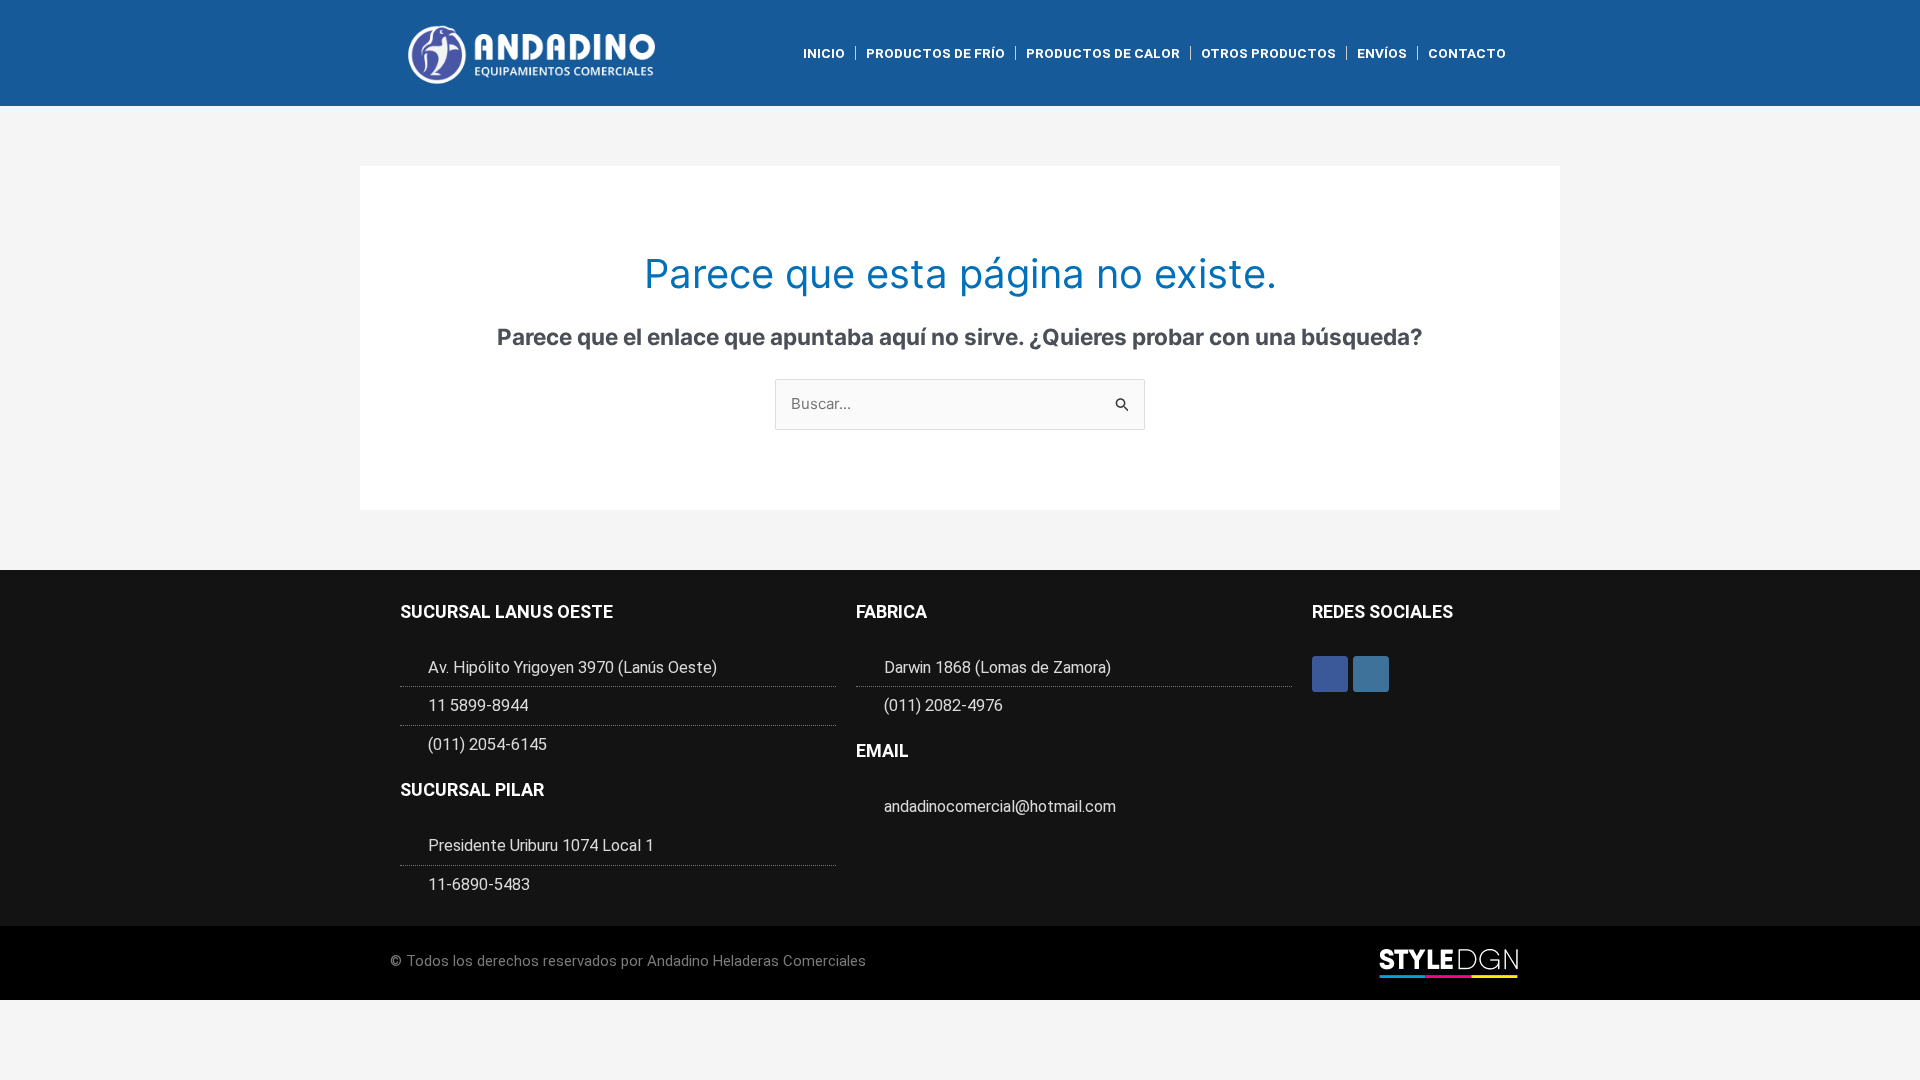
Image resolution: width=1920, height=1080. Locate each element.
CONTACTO (1467, 53)
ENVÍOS (1382, 53)
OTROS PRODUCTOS (1268, 53)
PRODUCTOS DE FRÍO (935, 53)
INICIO (824, 53)
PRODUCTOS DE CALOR (1103, 53)
